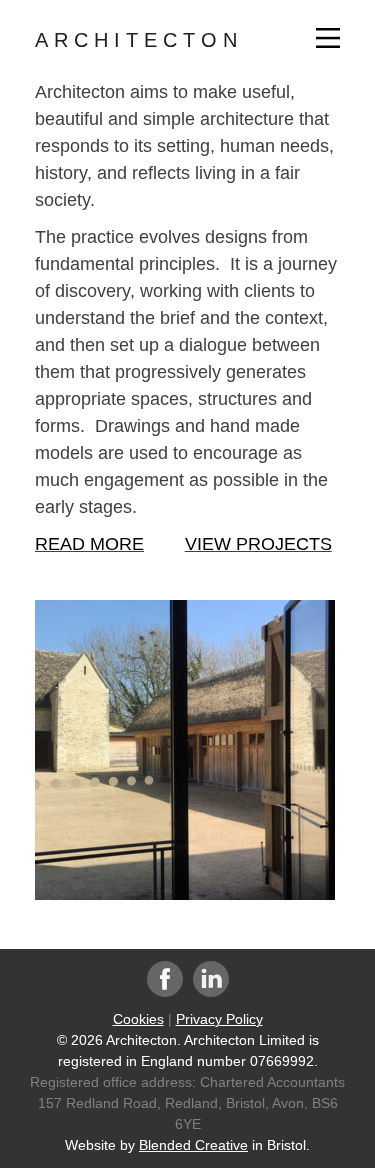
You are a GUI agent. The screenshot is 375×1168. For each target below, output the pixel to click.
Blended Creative (193, 1145)
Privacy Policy (219, 1019)
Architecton (139, 40)
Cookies (138, 1019)
